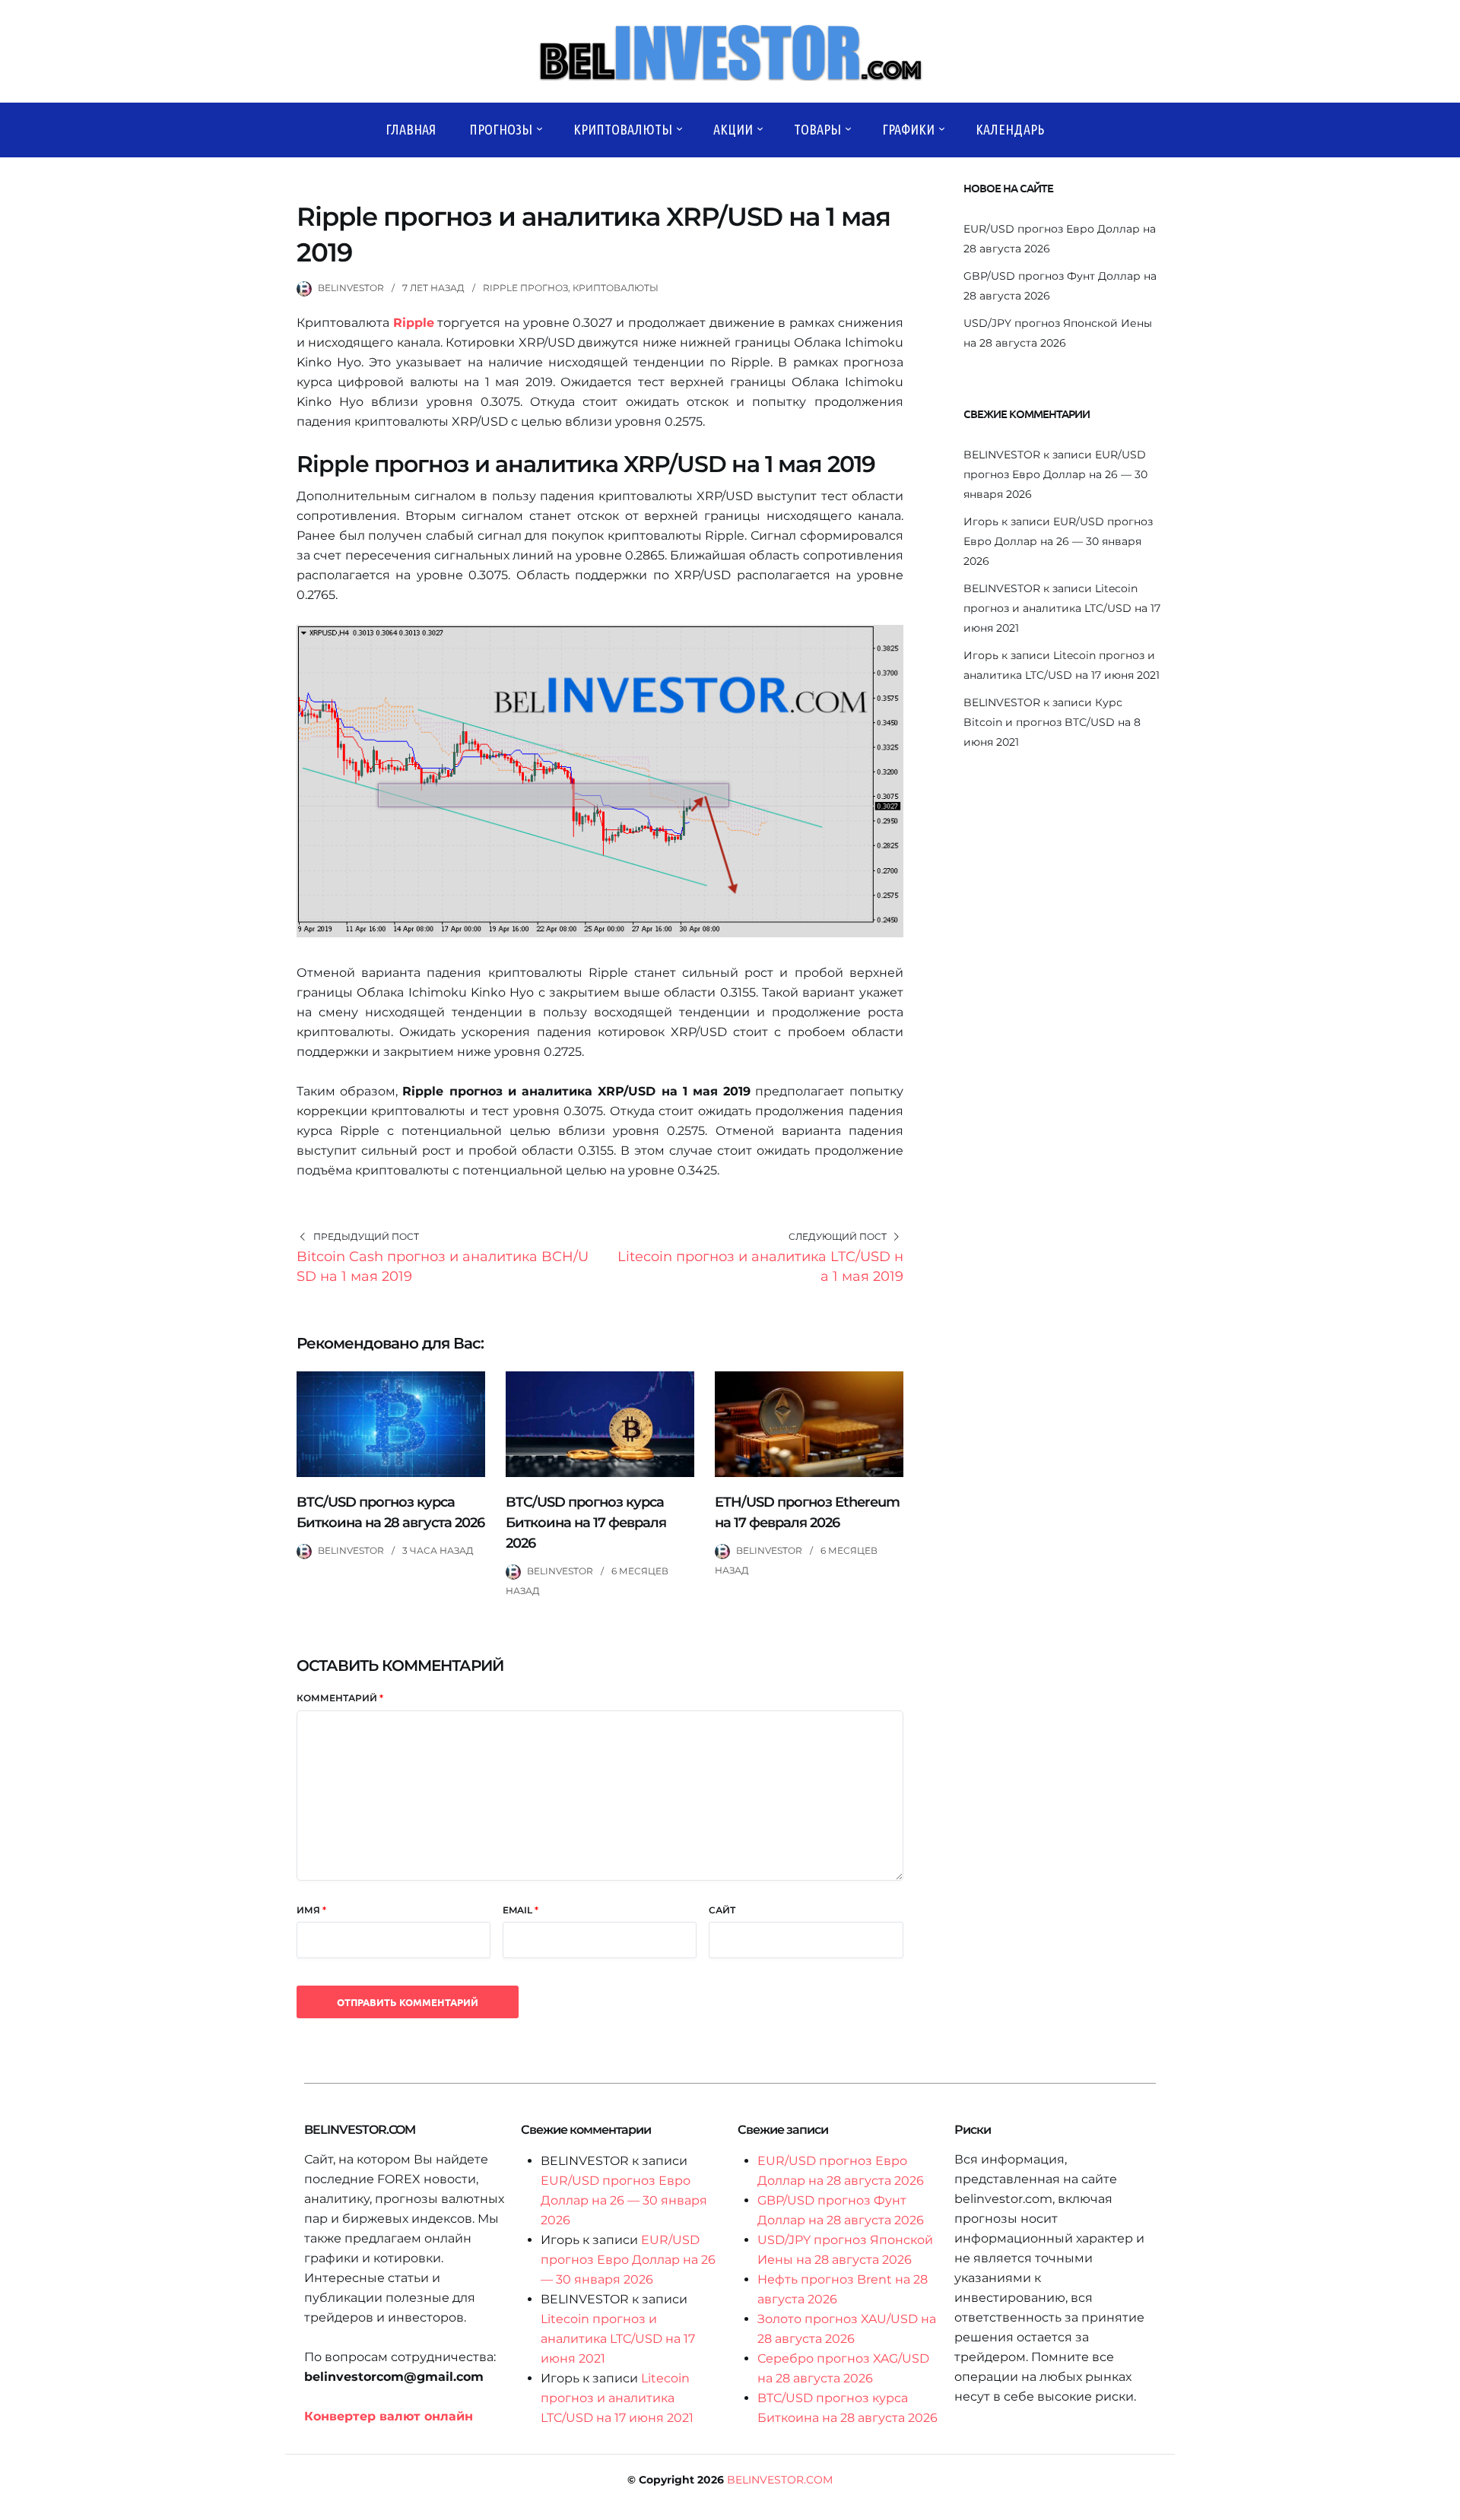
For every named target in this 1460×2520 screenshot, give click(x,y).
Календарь (1010, 129)
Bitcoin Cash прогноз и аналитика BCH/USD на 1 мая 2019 (443, 1266)
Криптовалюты (623, 129)
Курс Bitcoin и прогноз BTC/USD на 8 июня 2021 (1052, 722)
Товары (817, 129)
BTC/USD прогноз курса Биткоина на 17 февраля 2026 (586, 1523)
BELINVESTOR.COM (780, 2480)
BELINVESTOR (351, 288)
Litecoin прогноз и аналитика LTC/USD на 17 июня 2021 (1062, 608)
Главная (411, 129)
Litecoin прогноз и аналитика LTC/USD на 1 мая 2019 (760, 1266)
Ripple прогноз (525, 288)
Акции (733, 129)
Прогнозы (501, 129)
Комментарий (340, 1698)
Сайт (722, 1910)
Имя (311, 1910)
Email (521, 1910)
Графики (908, 129)
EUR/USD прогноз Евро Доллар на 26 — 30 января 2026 (1055, 474)
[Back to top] (1445, 2505)
